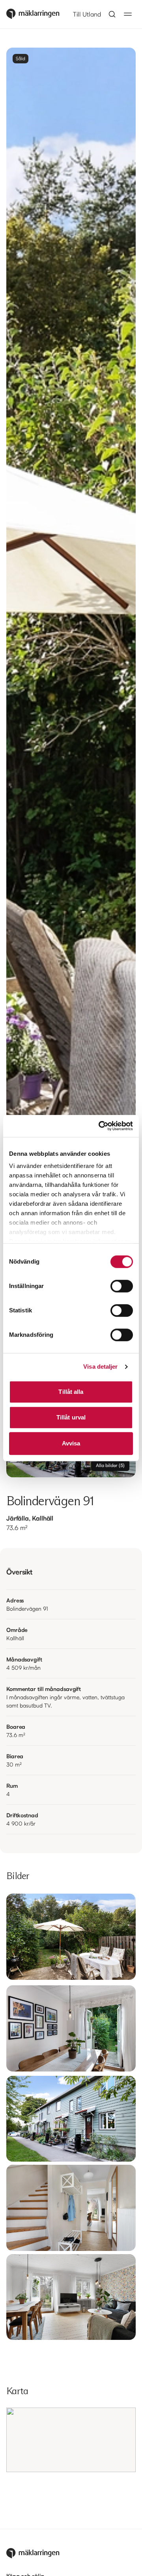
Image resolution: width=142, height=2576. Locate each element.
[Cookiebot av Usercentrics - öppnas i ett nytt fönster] (100, 1126)
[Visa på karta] (71, 2440)
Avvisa (71, 1443)
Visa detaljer (100, 1367)
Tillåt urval (71, 1417)
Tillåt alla (71, 1392)
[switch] (122, 1286)
